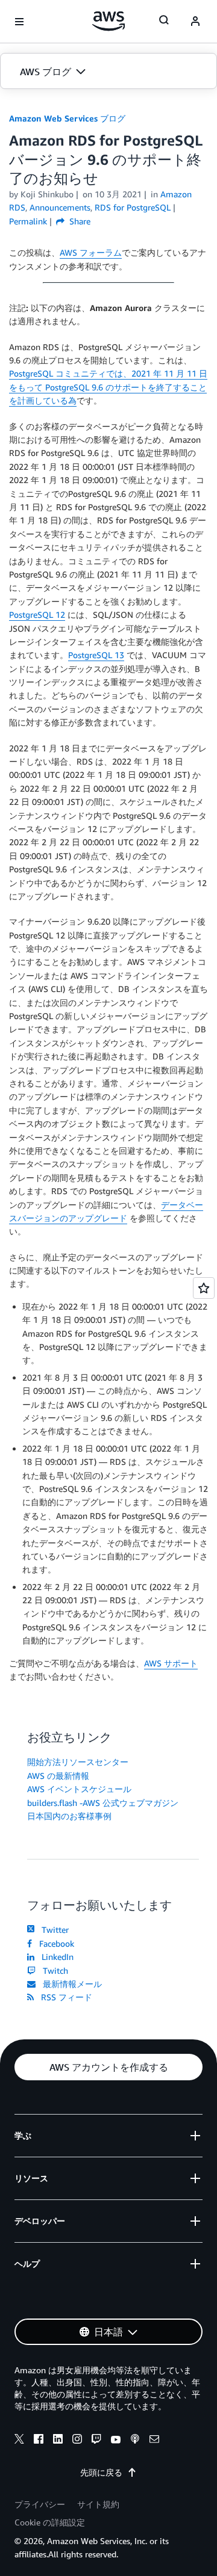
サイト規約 (98, 2504)
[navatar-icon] (195, 22)
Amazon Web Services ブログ (67, 118)
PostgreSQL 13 (96, 655)
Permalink (28, 221)
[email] (154, 2441)
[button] (108, 72)
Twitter (53, 1930)
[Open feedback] (204, 1288)
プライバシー (40, 2504)
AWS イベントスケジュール (79, 1789)
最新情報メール (70, 1984)
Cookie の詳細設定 (50, 2522)
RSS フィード (64, 1997)
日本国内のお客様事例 (69, 1816)
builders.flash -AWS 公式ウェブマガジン (103, 1803)
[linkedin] (58, 2441)
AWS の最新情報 (58, 1776)
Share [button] (79, 221)
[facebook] (39, 2441)
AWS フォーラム (91, 252)
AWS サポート (171, 1663)
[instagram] (77, 2441)
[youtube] (116, 2441)
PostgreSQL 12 (37, 615)
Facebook (54, 1943)
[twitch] (96, 2441)
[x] (19, 2441)
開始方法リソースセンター (78, 1762)
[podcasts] (135, 2441)
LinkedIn (55, 1957)
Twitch (53, 1971)
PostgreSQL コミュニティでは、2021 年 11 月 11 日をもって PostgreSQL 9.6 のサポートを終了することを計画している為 (108, 387)
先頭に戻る (101, 2472)
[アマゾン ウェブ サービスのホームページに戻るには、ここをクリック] (109, 21)
